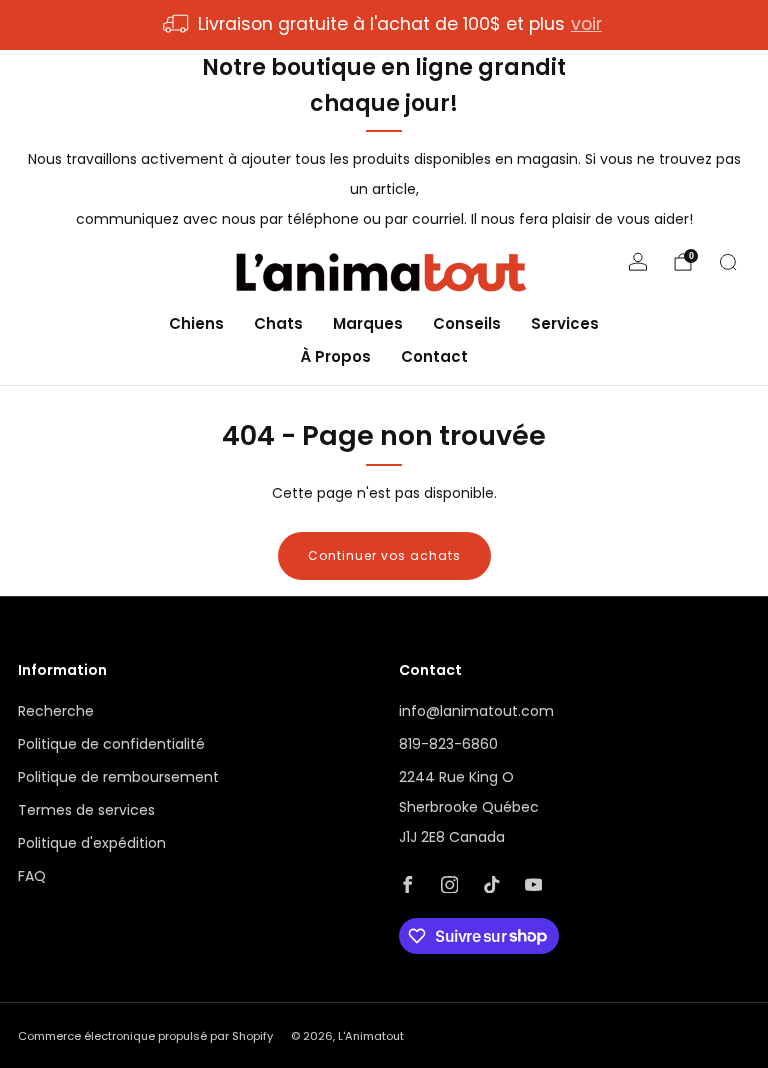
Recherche (56, 711)
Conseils (467, 323)
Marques (368, 323)
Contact (434, 356)
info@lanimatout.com (476, 711)
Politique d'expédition (92, 843)
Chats (278, 323)
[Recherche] (728, 262)
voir (586, 24)
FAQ (32, 876)
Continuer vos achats (384, 555)
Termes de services (86, 810)
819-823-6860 (448, 744)
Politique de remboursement (118, 777)
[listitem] (383, 25)
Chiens (196, 323)
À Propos (335, 356)
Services (565, 323)
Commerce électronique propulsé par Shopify (145, 1036)
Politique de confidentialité (111, 744)
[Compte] (638, 262)
